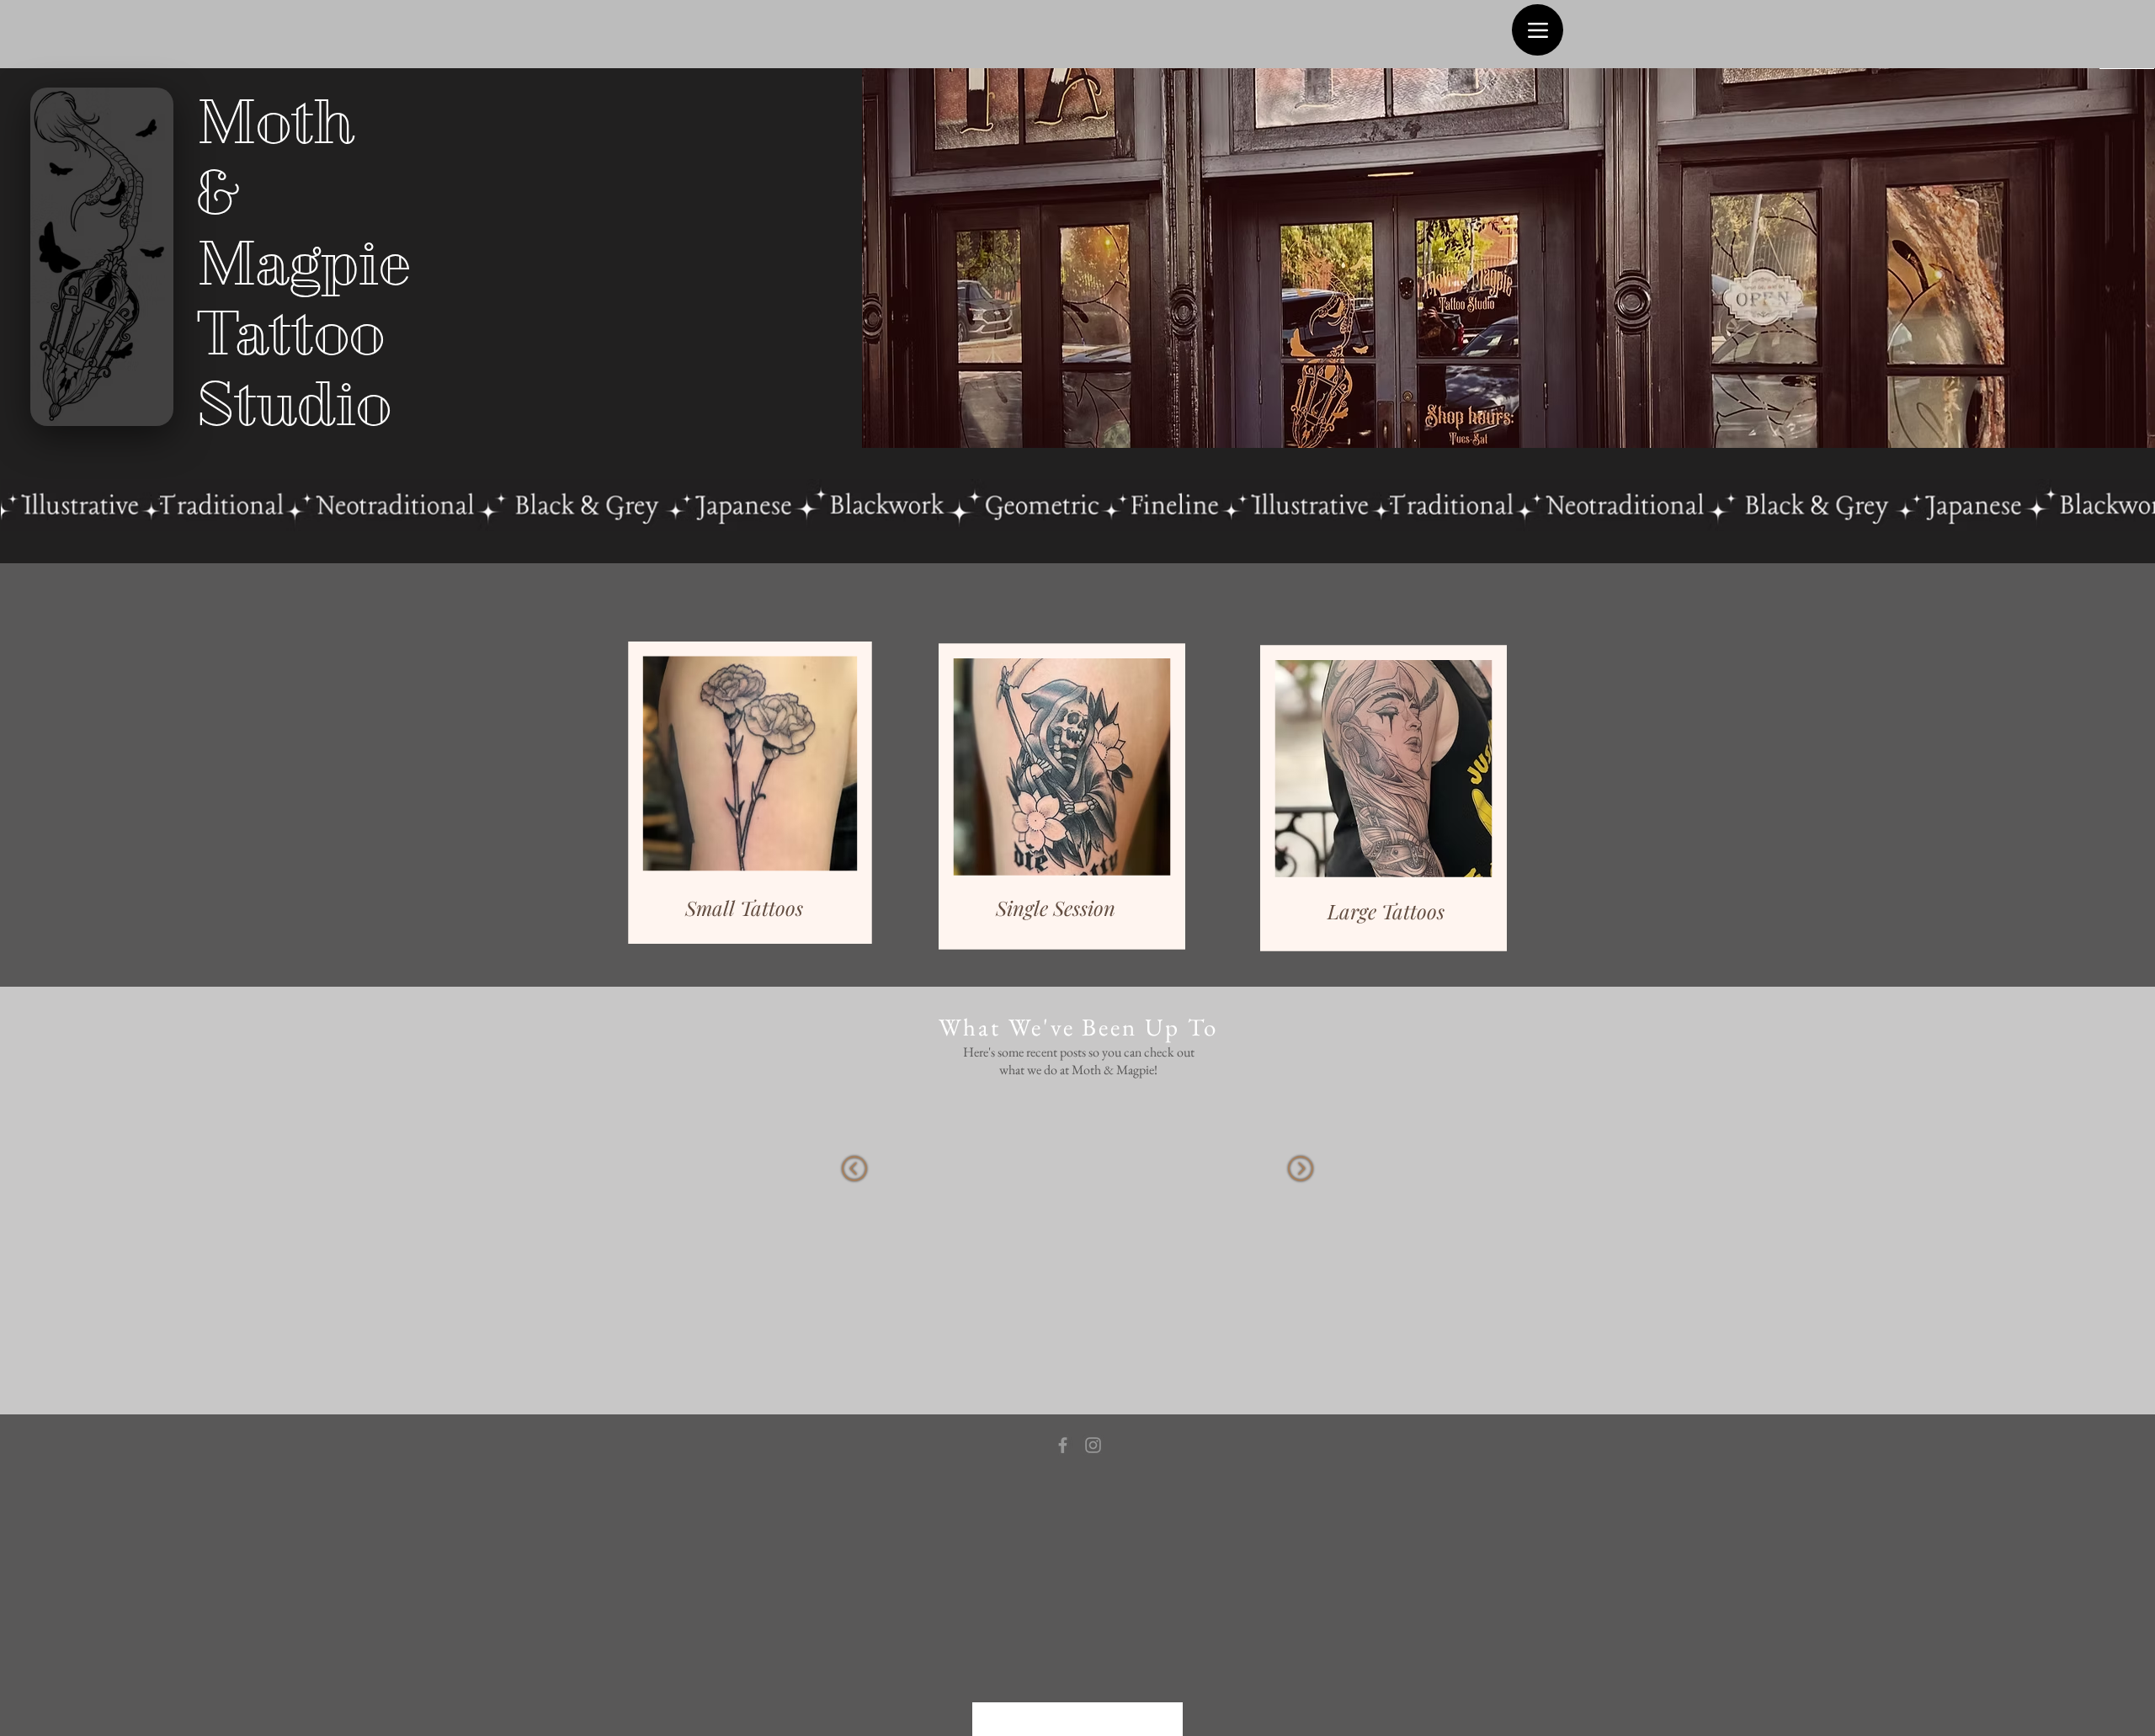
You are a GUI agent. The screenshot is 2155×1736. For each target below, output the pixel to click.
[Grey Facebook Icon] (1063, 1445)
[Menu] (1538, 30)
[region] (747, 770)
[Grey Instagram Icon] (1093, 1445)
